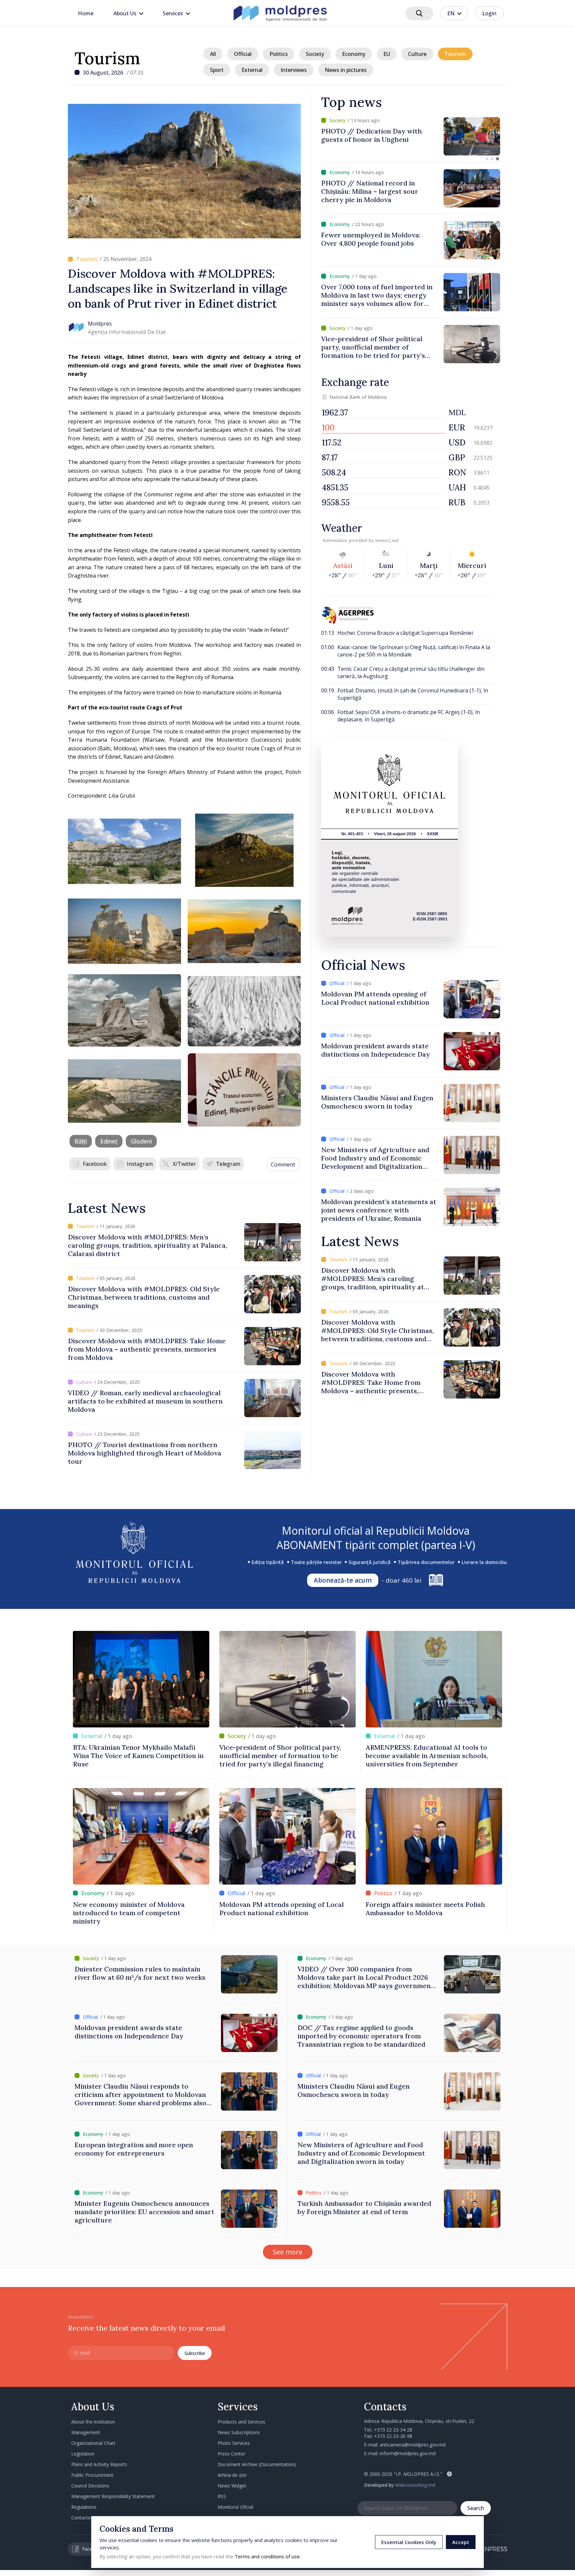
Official (243, 54)
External (252, 70)
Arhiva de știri (232, 2475)
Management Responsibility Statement (113, 2496)
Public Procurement (92, 2475)
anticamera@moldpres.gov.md (413, 2445)
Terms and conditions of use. (268, 2556)
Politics (279, 54)
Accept (461, 2542)
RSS (222, 2496)
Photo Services (234, 2443)
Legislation (83, 2454)
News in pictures (346, 70)
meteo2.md (387, 540)
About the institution (93, 2422)
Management (86, 2432)
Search (476, 2508)
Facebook (95, 1164)
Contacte (81, 2518)
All (213, 54)
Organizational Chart (93, 2443)
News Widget (232, 2486)
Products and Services (241, 2422)
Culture (417, 54)
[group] (411, 136)
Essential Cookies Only (409, 2542)
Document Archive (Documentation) (257, 2464)
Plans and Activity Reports (99, 2464)
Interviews (294, 70)
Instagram (140, 1164)
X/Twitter (184, 1164)
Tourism (107, 58)
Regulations (84, 2507)
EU (387, 54)
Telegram (228, 1164)
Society (315, 54)
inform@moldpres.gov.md (408, 2453)
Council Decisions (90, 2486)
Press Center (231, 2454)
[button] (487, 159)
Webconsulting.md (415, 2485)
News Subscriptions (239, 2432)
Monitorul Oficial (235, 2507)
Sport (217, 70)
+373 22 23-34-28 (393, 2430)
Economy (354, 54)
